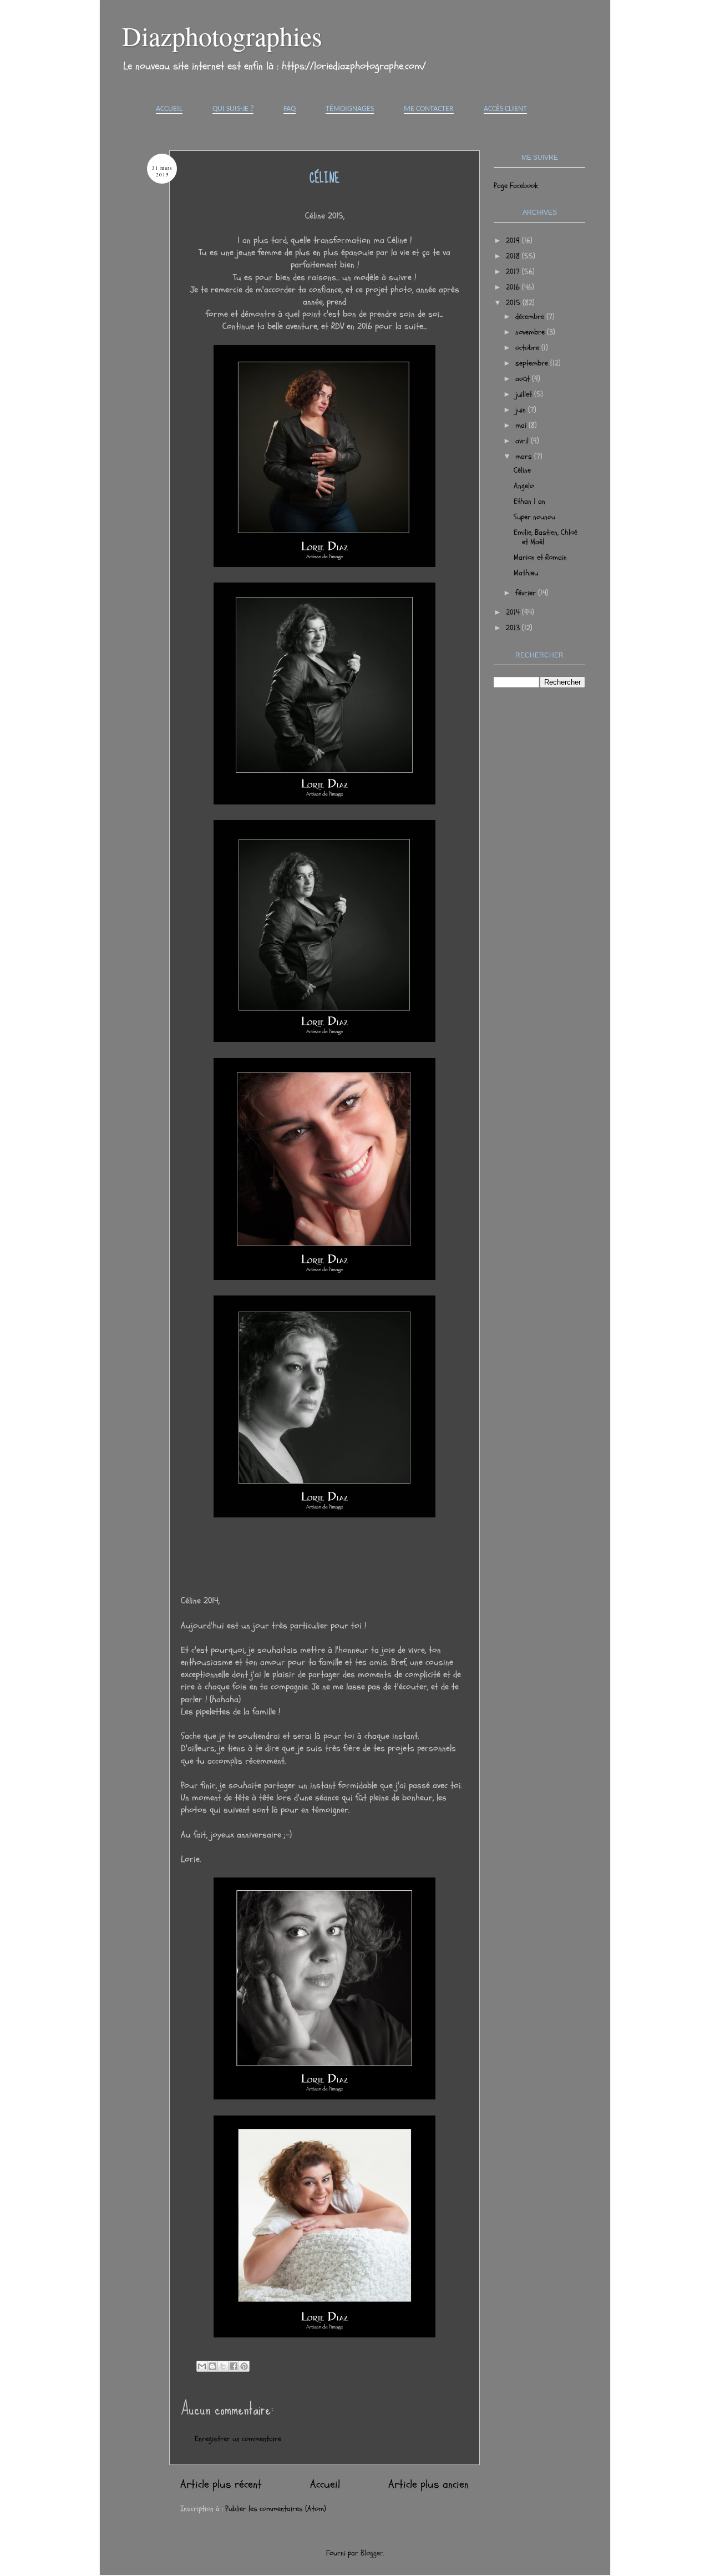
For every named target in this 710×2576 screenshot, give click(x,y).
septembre (533, 363)
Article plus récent (221, 2484)
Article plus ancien (428, 2484)
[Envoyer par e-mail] (202, 2366)
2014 (514, 612)
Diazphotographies (222, 36)
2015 (514, 303)
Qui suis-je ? (233, 109)
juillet (525, 394)
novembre (531, 332)
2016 (514, 287)
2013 (514, 628)
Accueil (169, 109)
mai (522, 425)
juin (522, 410)
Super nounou (534, 517)
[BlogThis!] (212, 2366)
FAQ (290, 109)
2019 (514, 241)
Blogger (372, 2553)
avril (523, 441)
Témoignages (350, 109)
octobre (528, 348)
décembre (531, 317)
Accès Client (505, 109)
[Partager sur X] (223, 2366)
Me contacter (429, 109)
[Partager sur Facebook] (234, 2366)
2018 (514, 256)
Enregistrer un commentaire (238, 2439)
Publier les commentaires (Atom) (276, 2509)
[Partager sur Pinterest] (244, 2366)
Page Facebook (516, 186)
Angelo (524, 486)
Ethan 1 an (529, 501)
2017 (514, 272)
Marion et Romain (540, 557)
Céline (522, 470)
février (527, 593)
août (524, 379)
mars (525, 456)
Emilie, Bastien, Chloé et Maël (546, 537)
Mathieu (526, 573)
